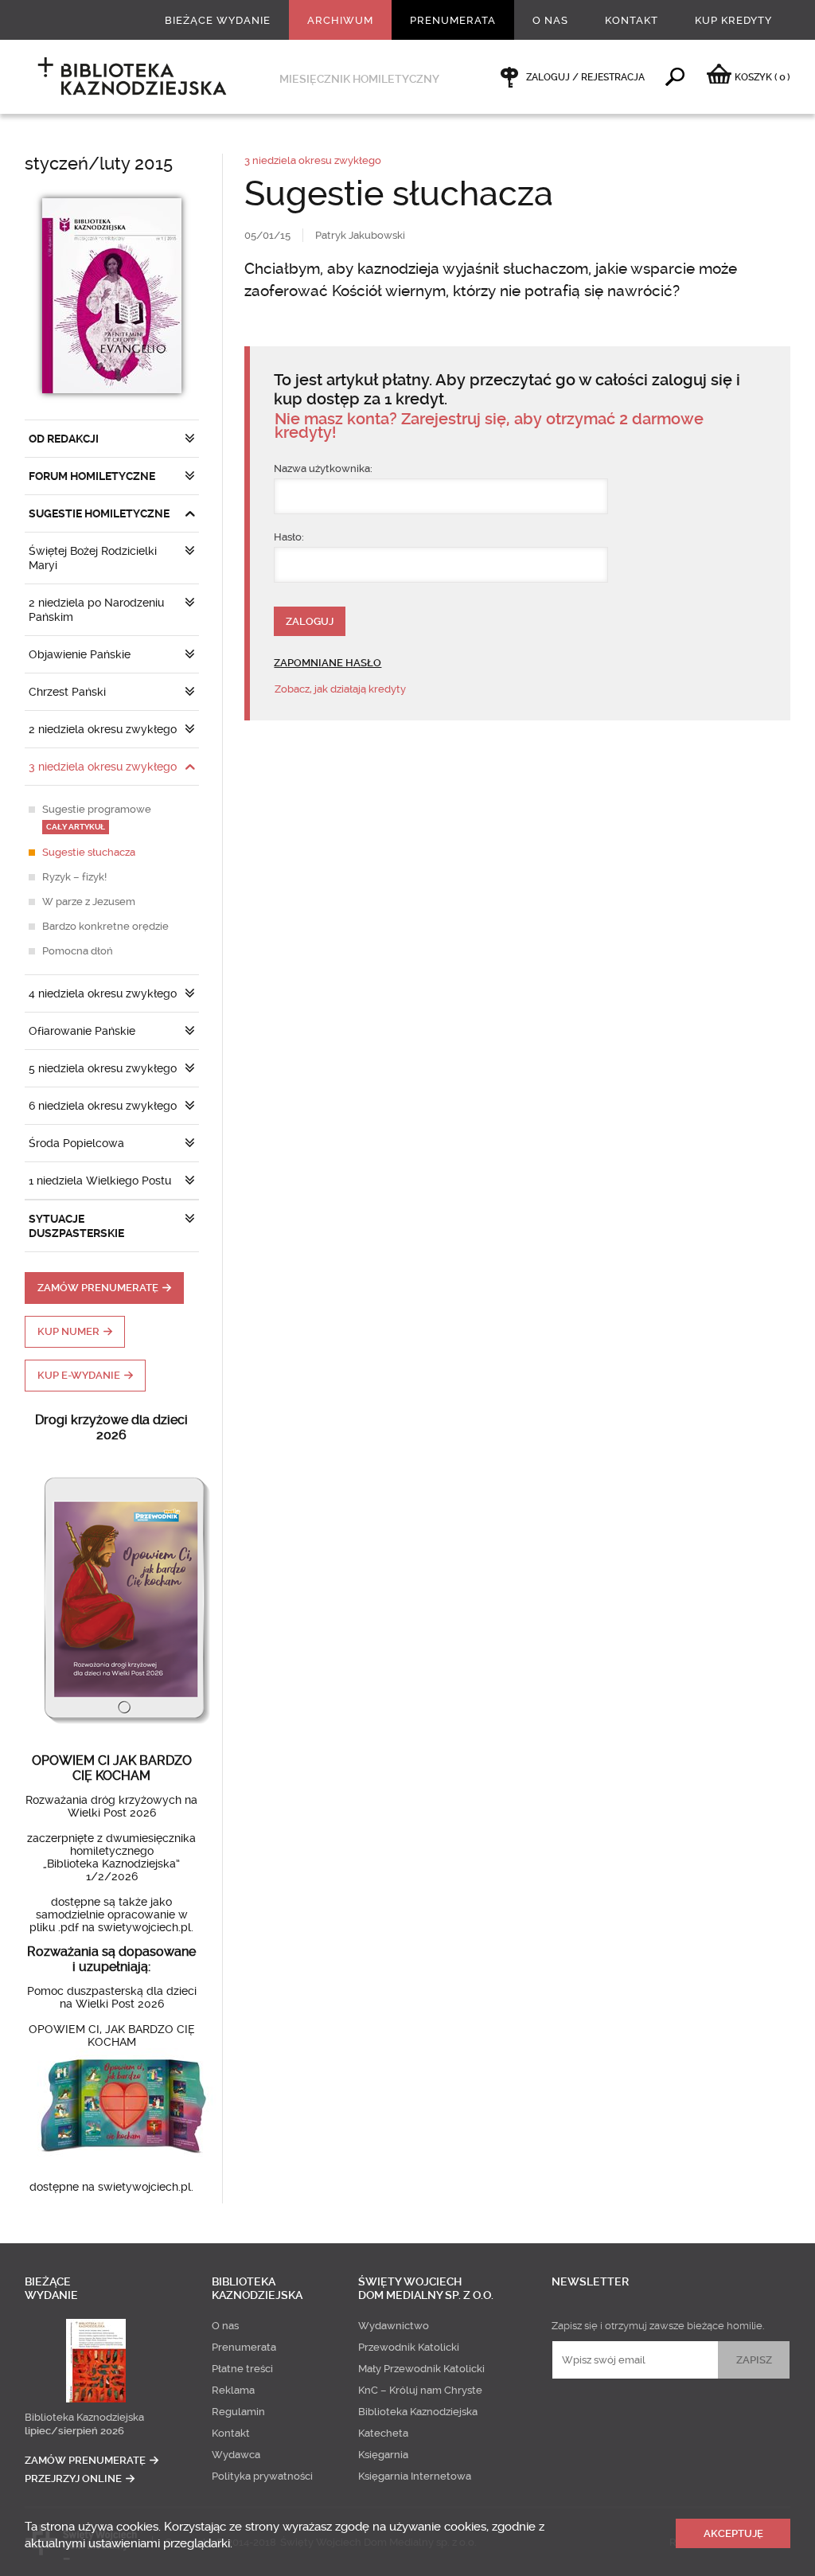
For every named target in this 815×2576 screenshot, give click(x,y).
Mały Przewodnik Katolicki (421, 2369)
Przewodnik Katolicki (409, 2347)
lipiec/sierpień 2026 (74, 2431)
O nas (550, 20)
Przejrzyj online (73, 2478)
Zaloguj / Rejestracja (585, 77)
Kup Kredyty (733, 20)
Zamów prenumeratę (98, 1288)
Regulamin (238, 2412)
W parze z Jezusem (89, 902)
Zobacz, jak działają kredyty (340, 689)
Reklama (233, 2390)
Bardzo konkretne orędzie (105, 926)
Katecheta (383, 2433)
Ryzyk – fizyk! (74, 877)
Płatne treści (242, 2369)
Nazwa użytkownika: (323, 468)
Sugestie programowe (97, 817)
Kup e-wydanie (79, 1375)
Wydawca (236, 2455)
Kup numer (68, 1331)
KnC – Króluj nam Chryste (420, 2390)
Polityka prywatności (262, 2476)
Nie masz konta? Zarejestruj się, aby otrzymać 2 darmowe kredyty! (489, 426)
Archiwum (340, 20)
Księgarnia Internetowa (415, 2476)
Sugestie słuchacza (89, 852)
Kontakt (632, 20)
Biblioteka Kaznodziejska (84, 2417)
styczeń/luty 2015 (99, 164)
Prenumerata (453, 20)
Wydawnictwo (394, 2326)
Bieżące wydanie (218, 20)
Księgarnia (383, 2455)
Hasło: (289, 537)
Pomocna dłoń (78, 951)
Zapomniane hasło (328, 663)
